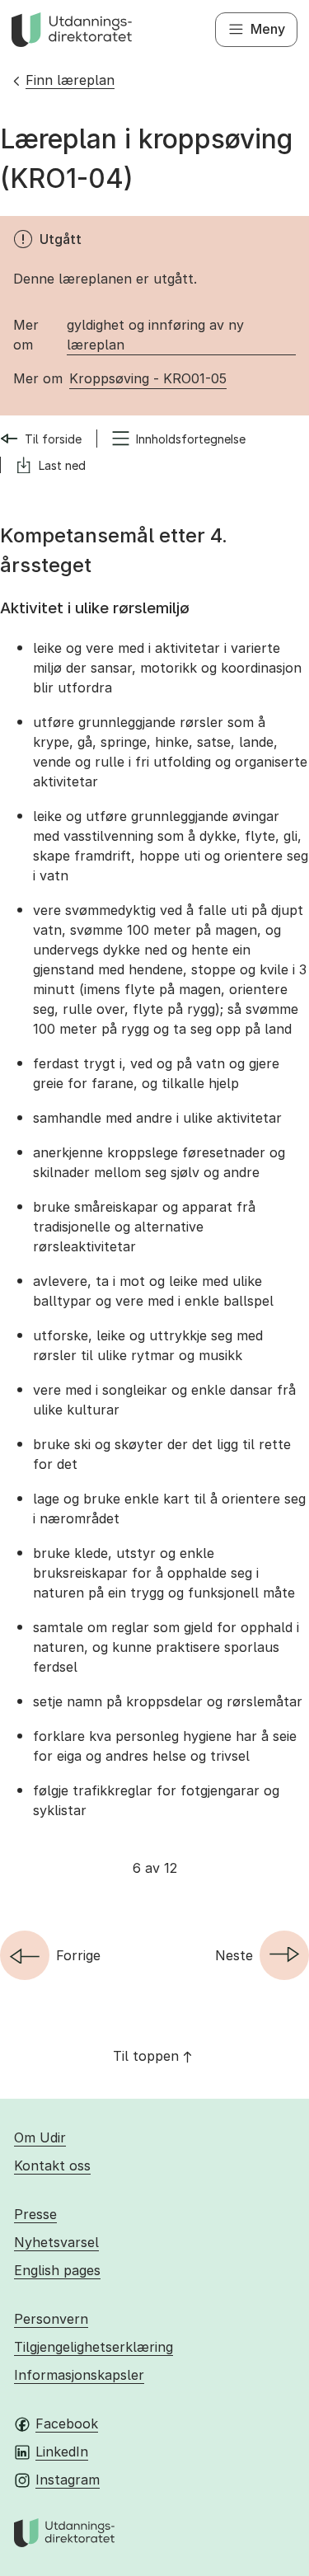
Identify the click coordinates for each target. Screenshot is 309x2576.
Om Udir (40, 2137)
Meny (268, 29)
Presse (35, 2214)
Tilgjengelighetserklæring (94, 2347)
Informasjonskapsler (79, 2375)
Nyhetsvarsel (56, 2242)
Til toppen (146, 2056)
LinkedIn (62, 2452)
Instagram (68, 2480)
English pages (57, 2270)
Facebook (67, 2424)
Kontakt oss (52, 2165)
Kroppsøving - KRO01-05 (148, 378)
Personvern (51, 2319)
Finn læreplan (70, 80)
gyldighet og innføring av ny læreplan (155, 335)
